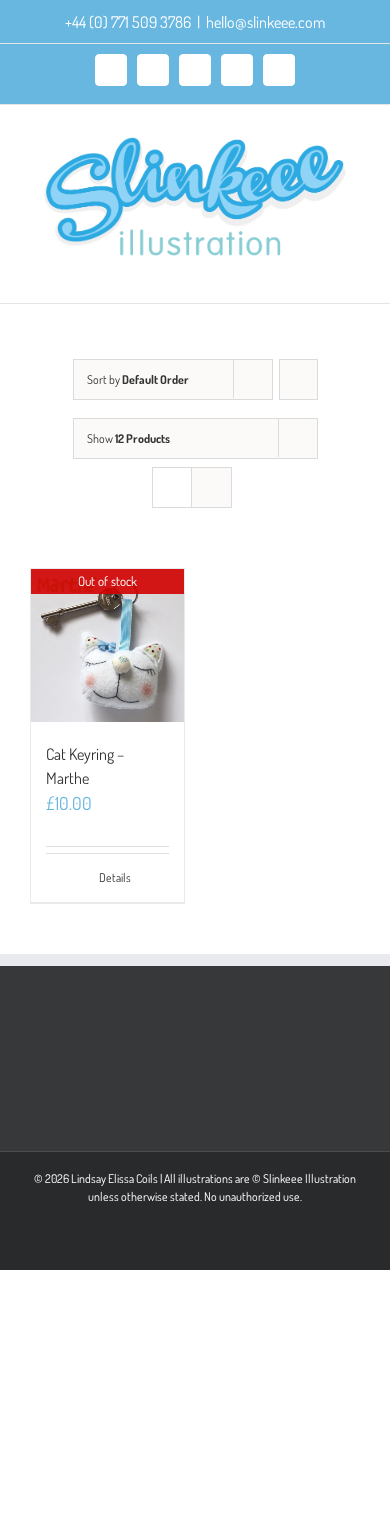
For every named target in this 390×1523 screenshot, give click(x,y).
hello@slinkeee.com (265, 22)
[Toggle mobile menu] (352, 272)
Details (115, 877)
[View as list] (211, 487)
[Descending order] (298, 379)
